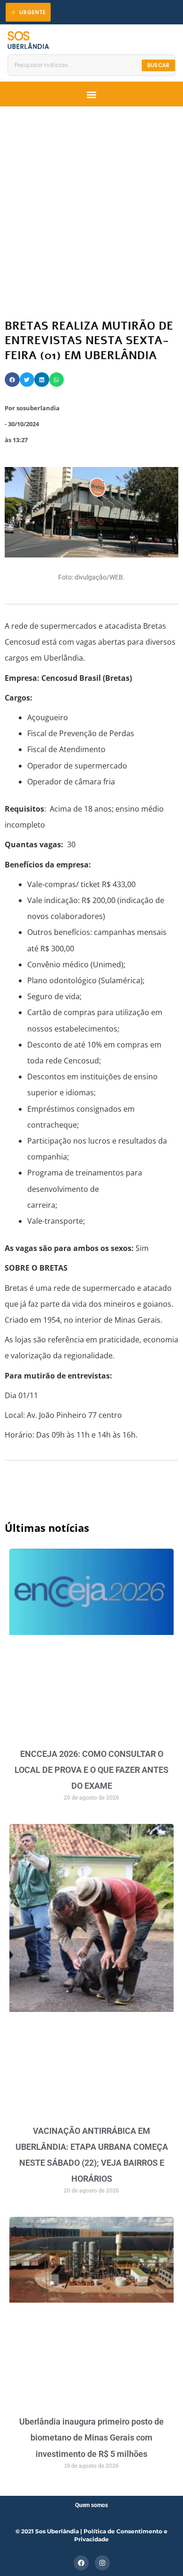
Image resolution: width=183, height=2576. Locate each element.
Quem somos (91, 2505)
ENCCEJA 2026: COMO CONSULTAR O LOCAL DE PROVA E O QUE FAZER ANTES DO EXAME (91, 1770)
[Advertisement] (91, 203)
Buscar (158, 65)
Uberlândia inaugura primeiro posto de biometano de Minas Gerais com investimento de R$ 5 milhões (91, 2437)
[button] (91, 95)
